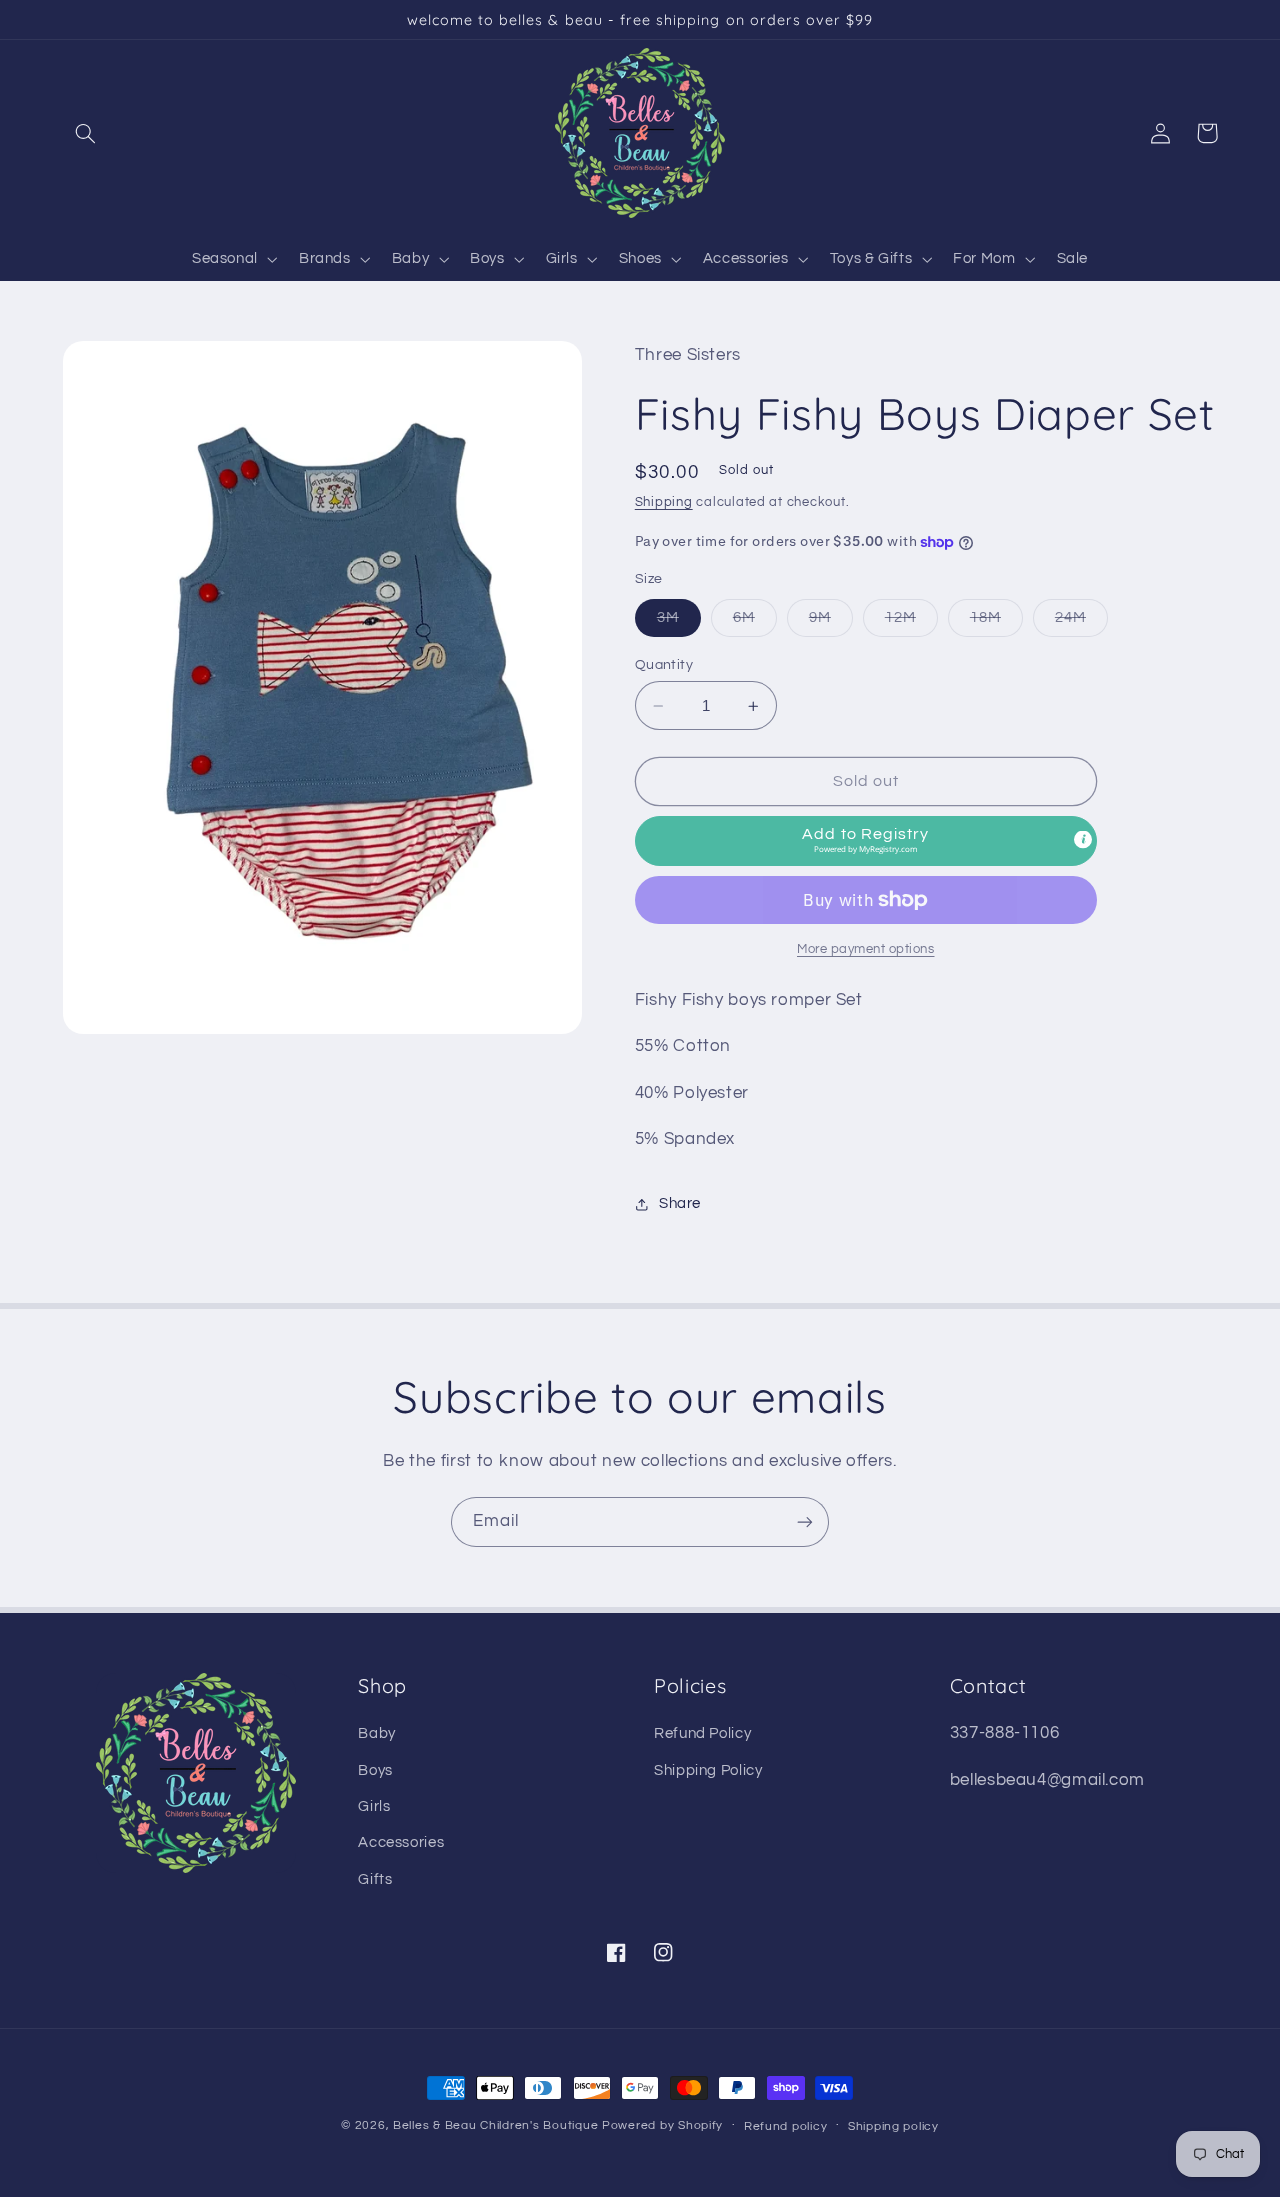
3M (679, 623)
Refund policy (786, 2126)
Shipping (664, 502)
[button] (86, 133)
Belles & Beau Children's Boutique (495, 2125)
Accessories (401, 1842)
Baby (377, 1733)
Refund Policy (702, 1733)
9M (831, 623)
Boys (375, 1770)
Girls (374, 1806)
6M (755, 623)
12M (911, 623)
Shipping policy (893, 2126)
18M (996, 623)
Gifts (375, 1879)
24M (1081, 623)
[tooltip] (1083, 839)
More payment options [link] (866, 949)
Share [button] (680, 1203)
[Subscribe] (805, 1521)
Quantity (664, 665)
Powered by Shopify (662, 2125)
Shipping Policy (708, 1770)
